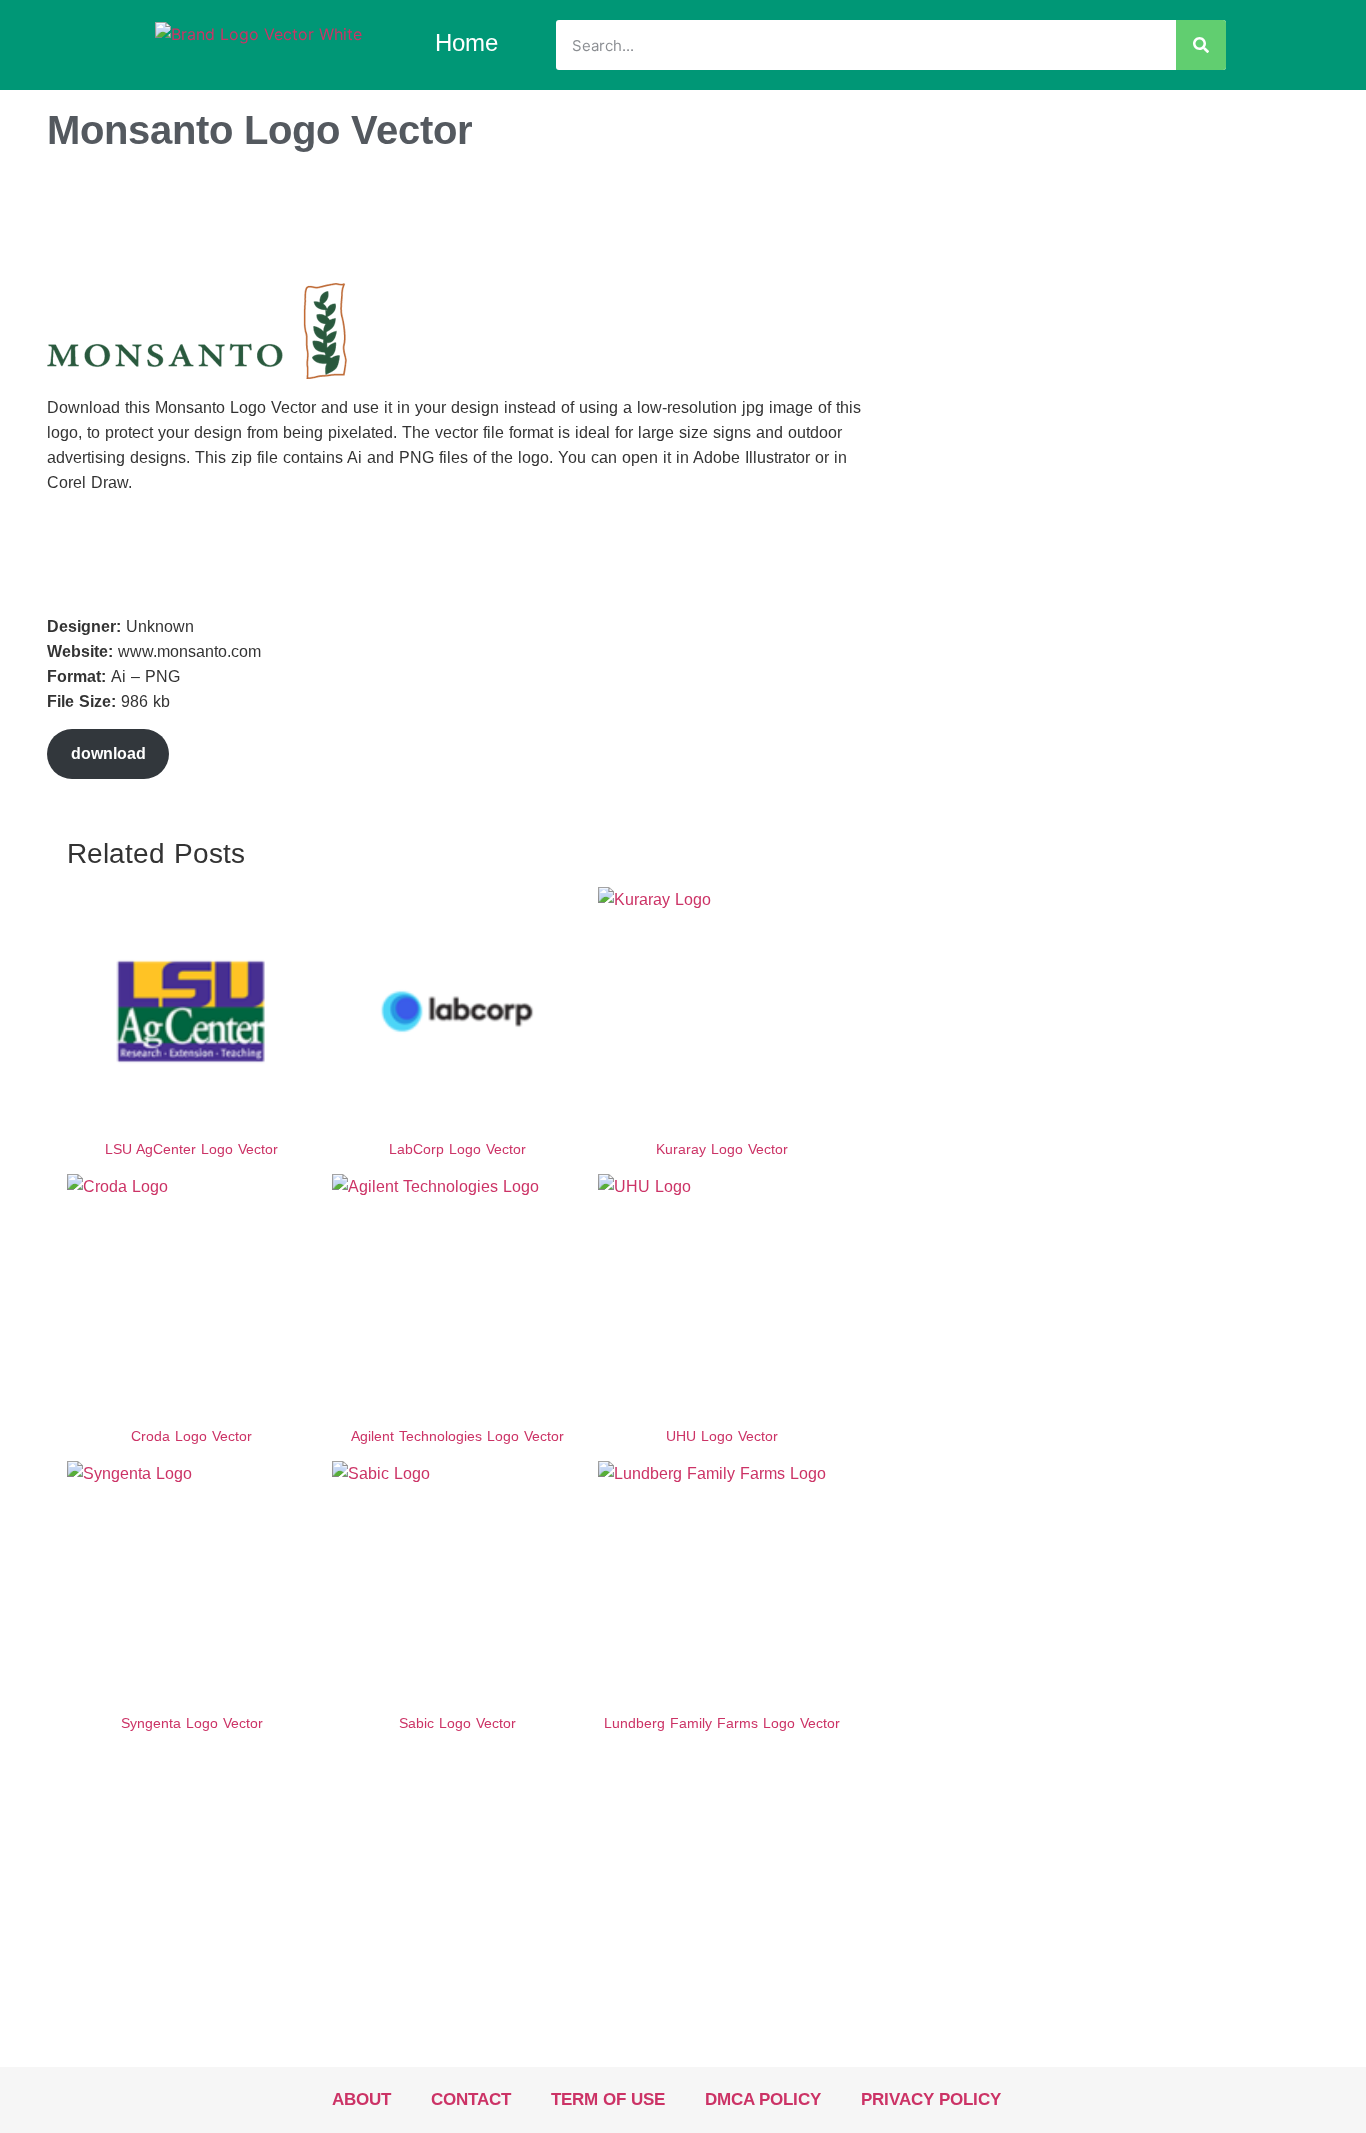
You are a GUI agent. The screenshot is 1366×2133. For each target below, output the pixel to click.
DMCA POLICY (763, 2099)
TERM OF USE (608, 2099)
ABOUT (361, 2099)
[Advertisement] (411, 223)
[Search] (1201, 45)
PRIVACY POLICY (931, 2099)
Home (466, 42)
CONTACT (471, 2099)
